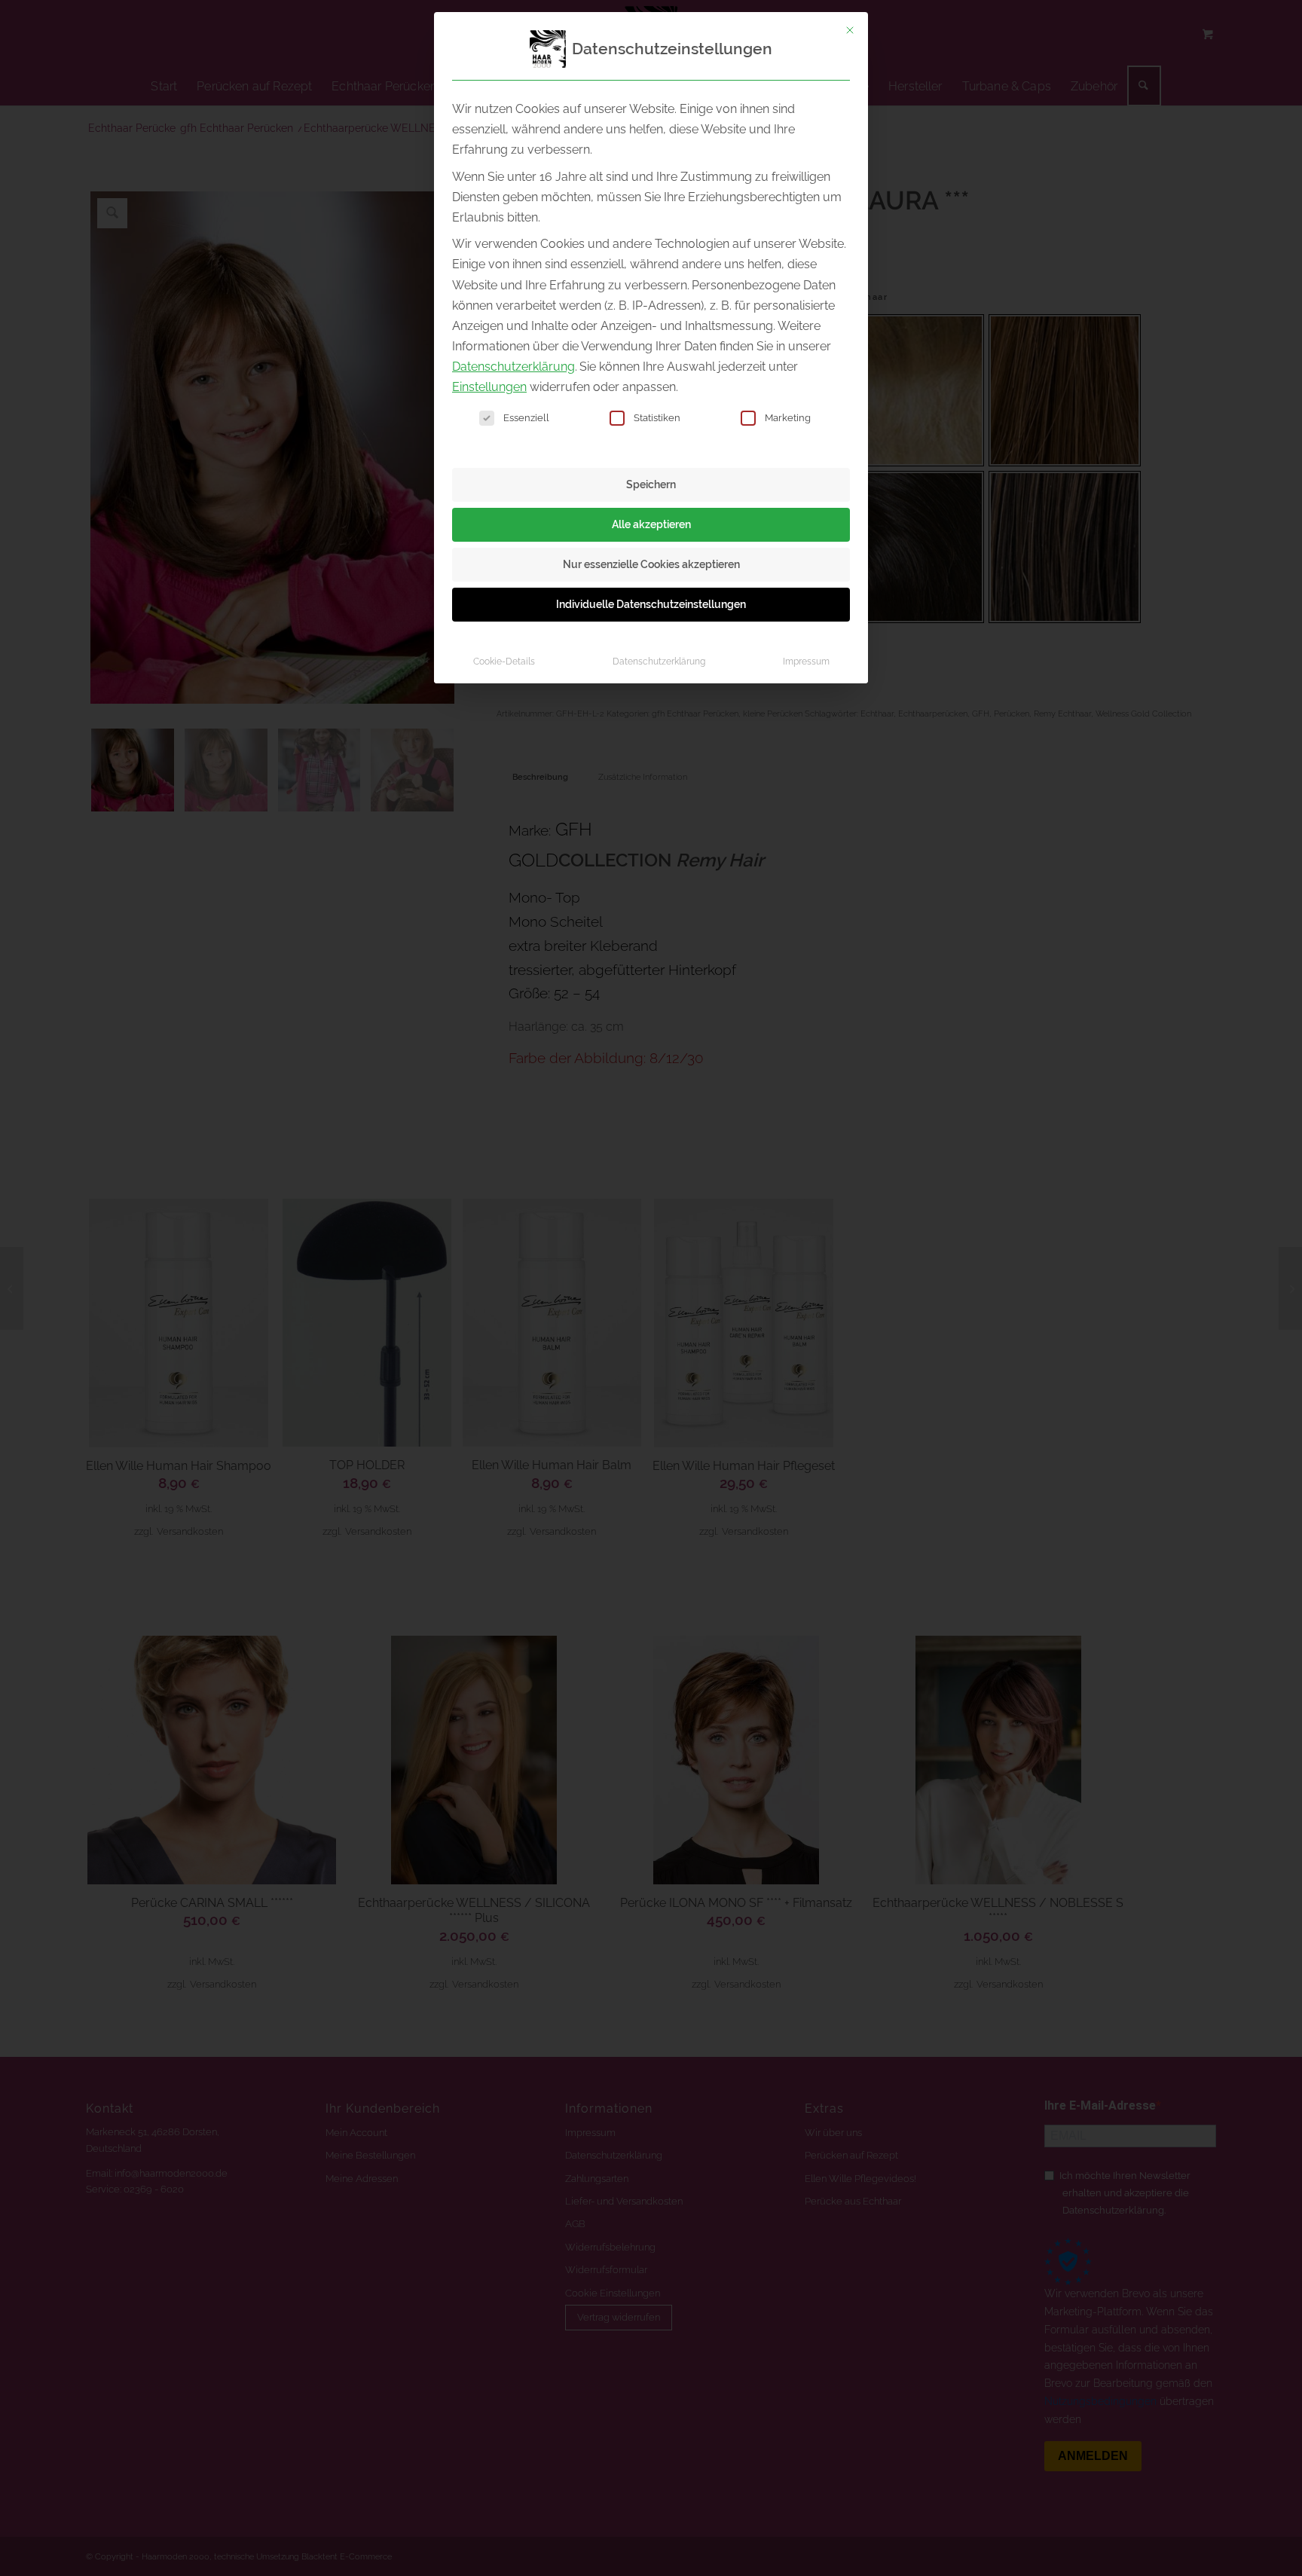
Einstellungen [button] (489, 387)
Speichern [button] (651, 484)
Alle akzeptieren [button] (651, 524)
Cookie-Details (504, 661)
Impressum (806, 661)
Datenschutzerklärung (513, 367)
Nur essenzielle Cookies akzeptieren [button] (651, 564)
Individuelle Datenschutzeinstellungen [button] (651, 604)
